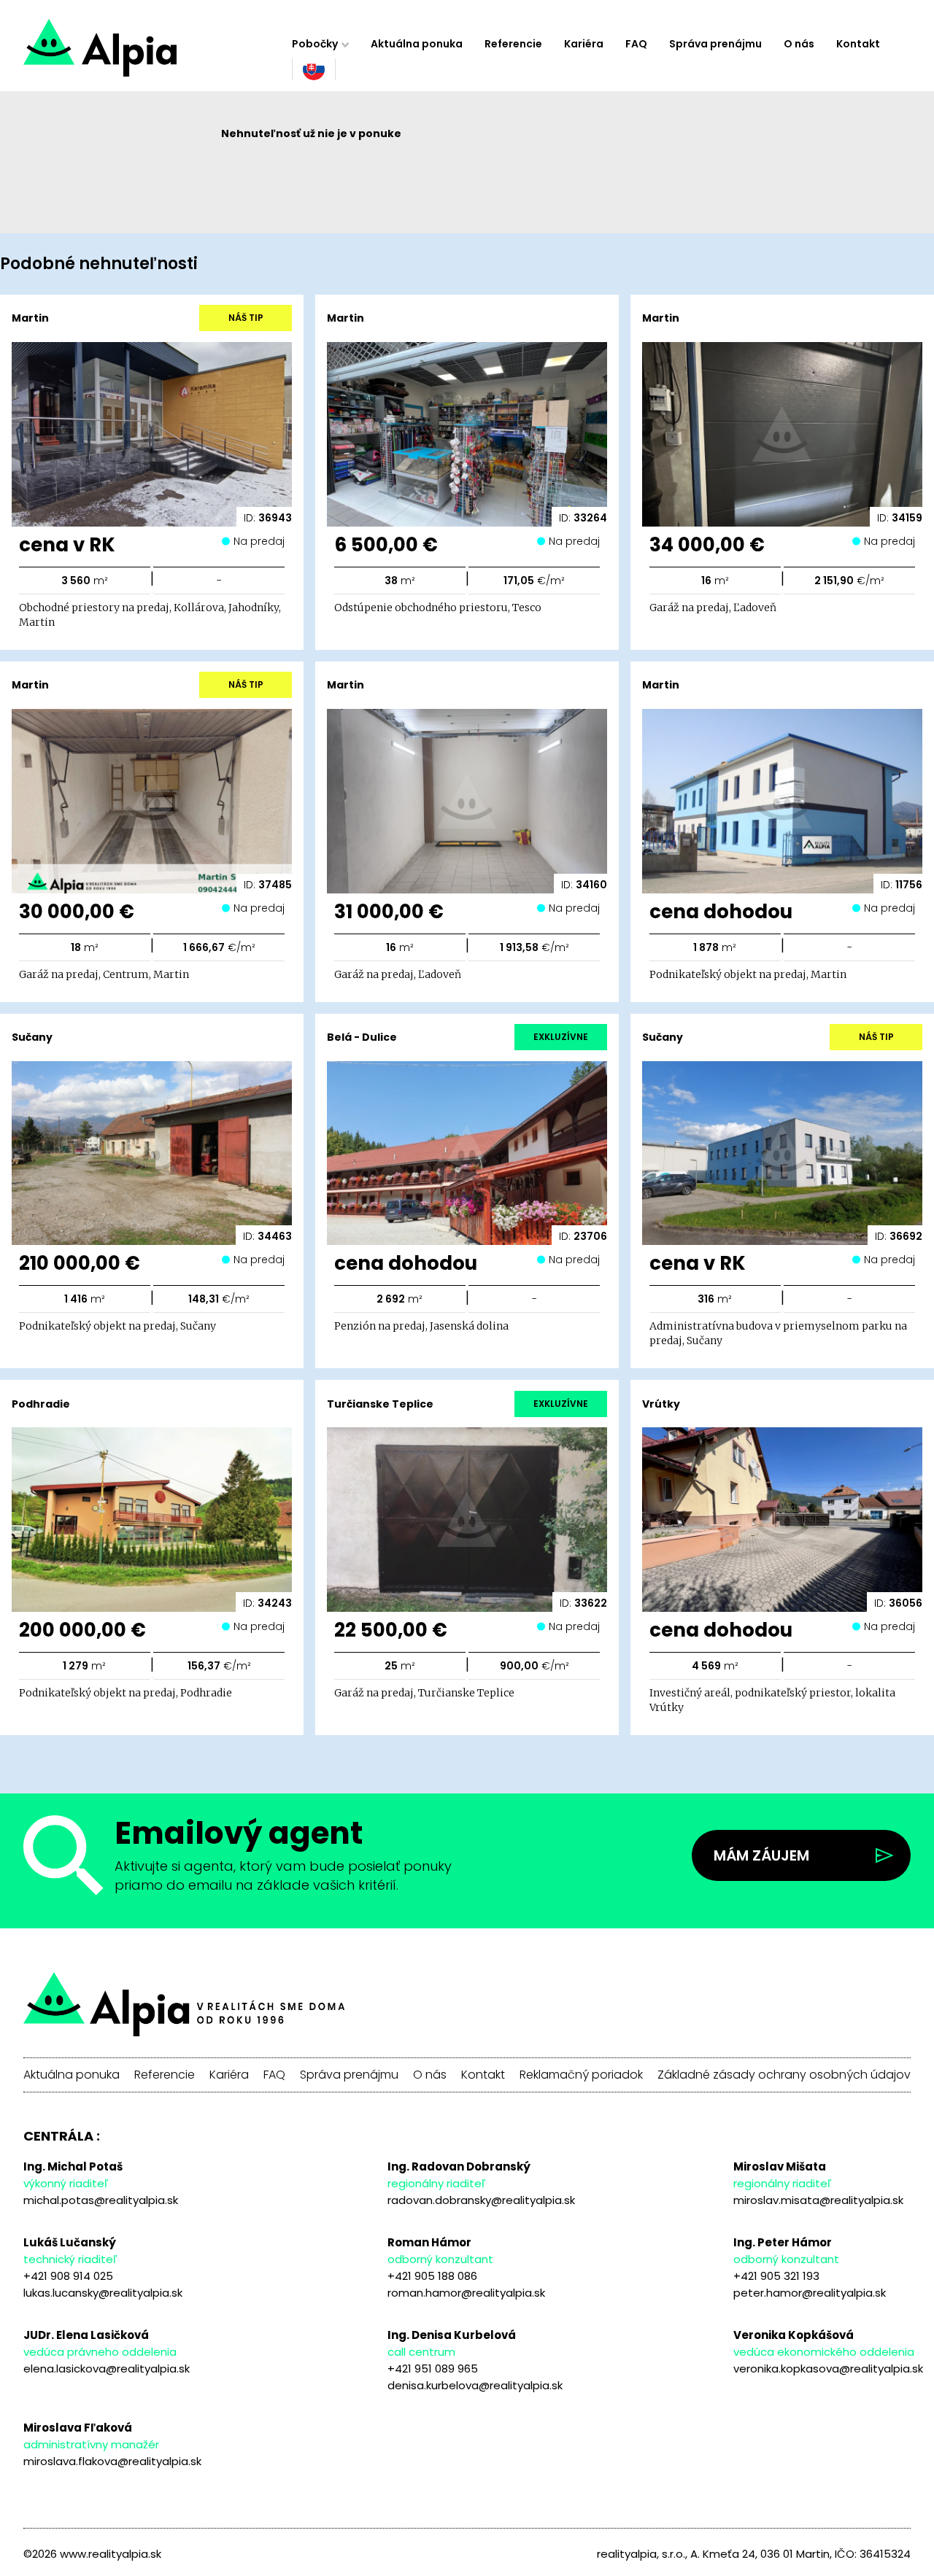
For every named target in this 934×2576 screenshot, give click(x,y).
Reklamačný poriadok (581, 2075)
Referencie (513, 44)
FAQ (636, 44)
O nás (799, 44)
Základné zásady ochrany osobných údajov (784, 2075)
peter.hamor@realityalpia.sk (810, 2293)
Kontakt (858, 44)
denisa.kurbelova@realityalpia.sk (475, 2385)
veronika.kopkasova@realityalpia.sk (828, 2369)
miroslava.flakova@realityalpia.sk (112, 2461)
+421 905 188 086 (432, 2276)
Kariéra (584, 44)
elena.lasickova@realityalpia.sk (107, 2369)
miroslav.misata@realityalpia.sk (818, 2200)
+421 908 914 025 (68, 2276)
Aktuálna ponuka (417, 44)
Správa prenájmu (715, 44)
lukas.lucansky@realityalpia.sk (103, 2293)
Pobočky (315, 44)
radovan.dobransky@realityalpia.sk (481, 2200)
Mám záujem (761, 1855)
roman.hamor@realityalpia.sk (466, 2293)
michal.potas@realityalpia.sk (101, 2200)
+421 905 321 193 (776, 2276)
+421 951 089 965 (433, 2369)
